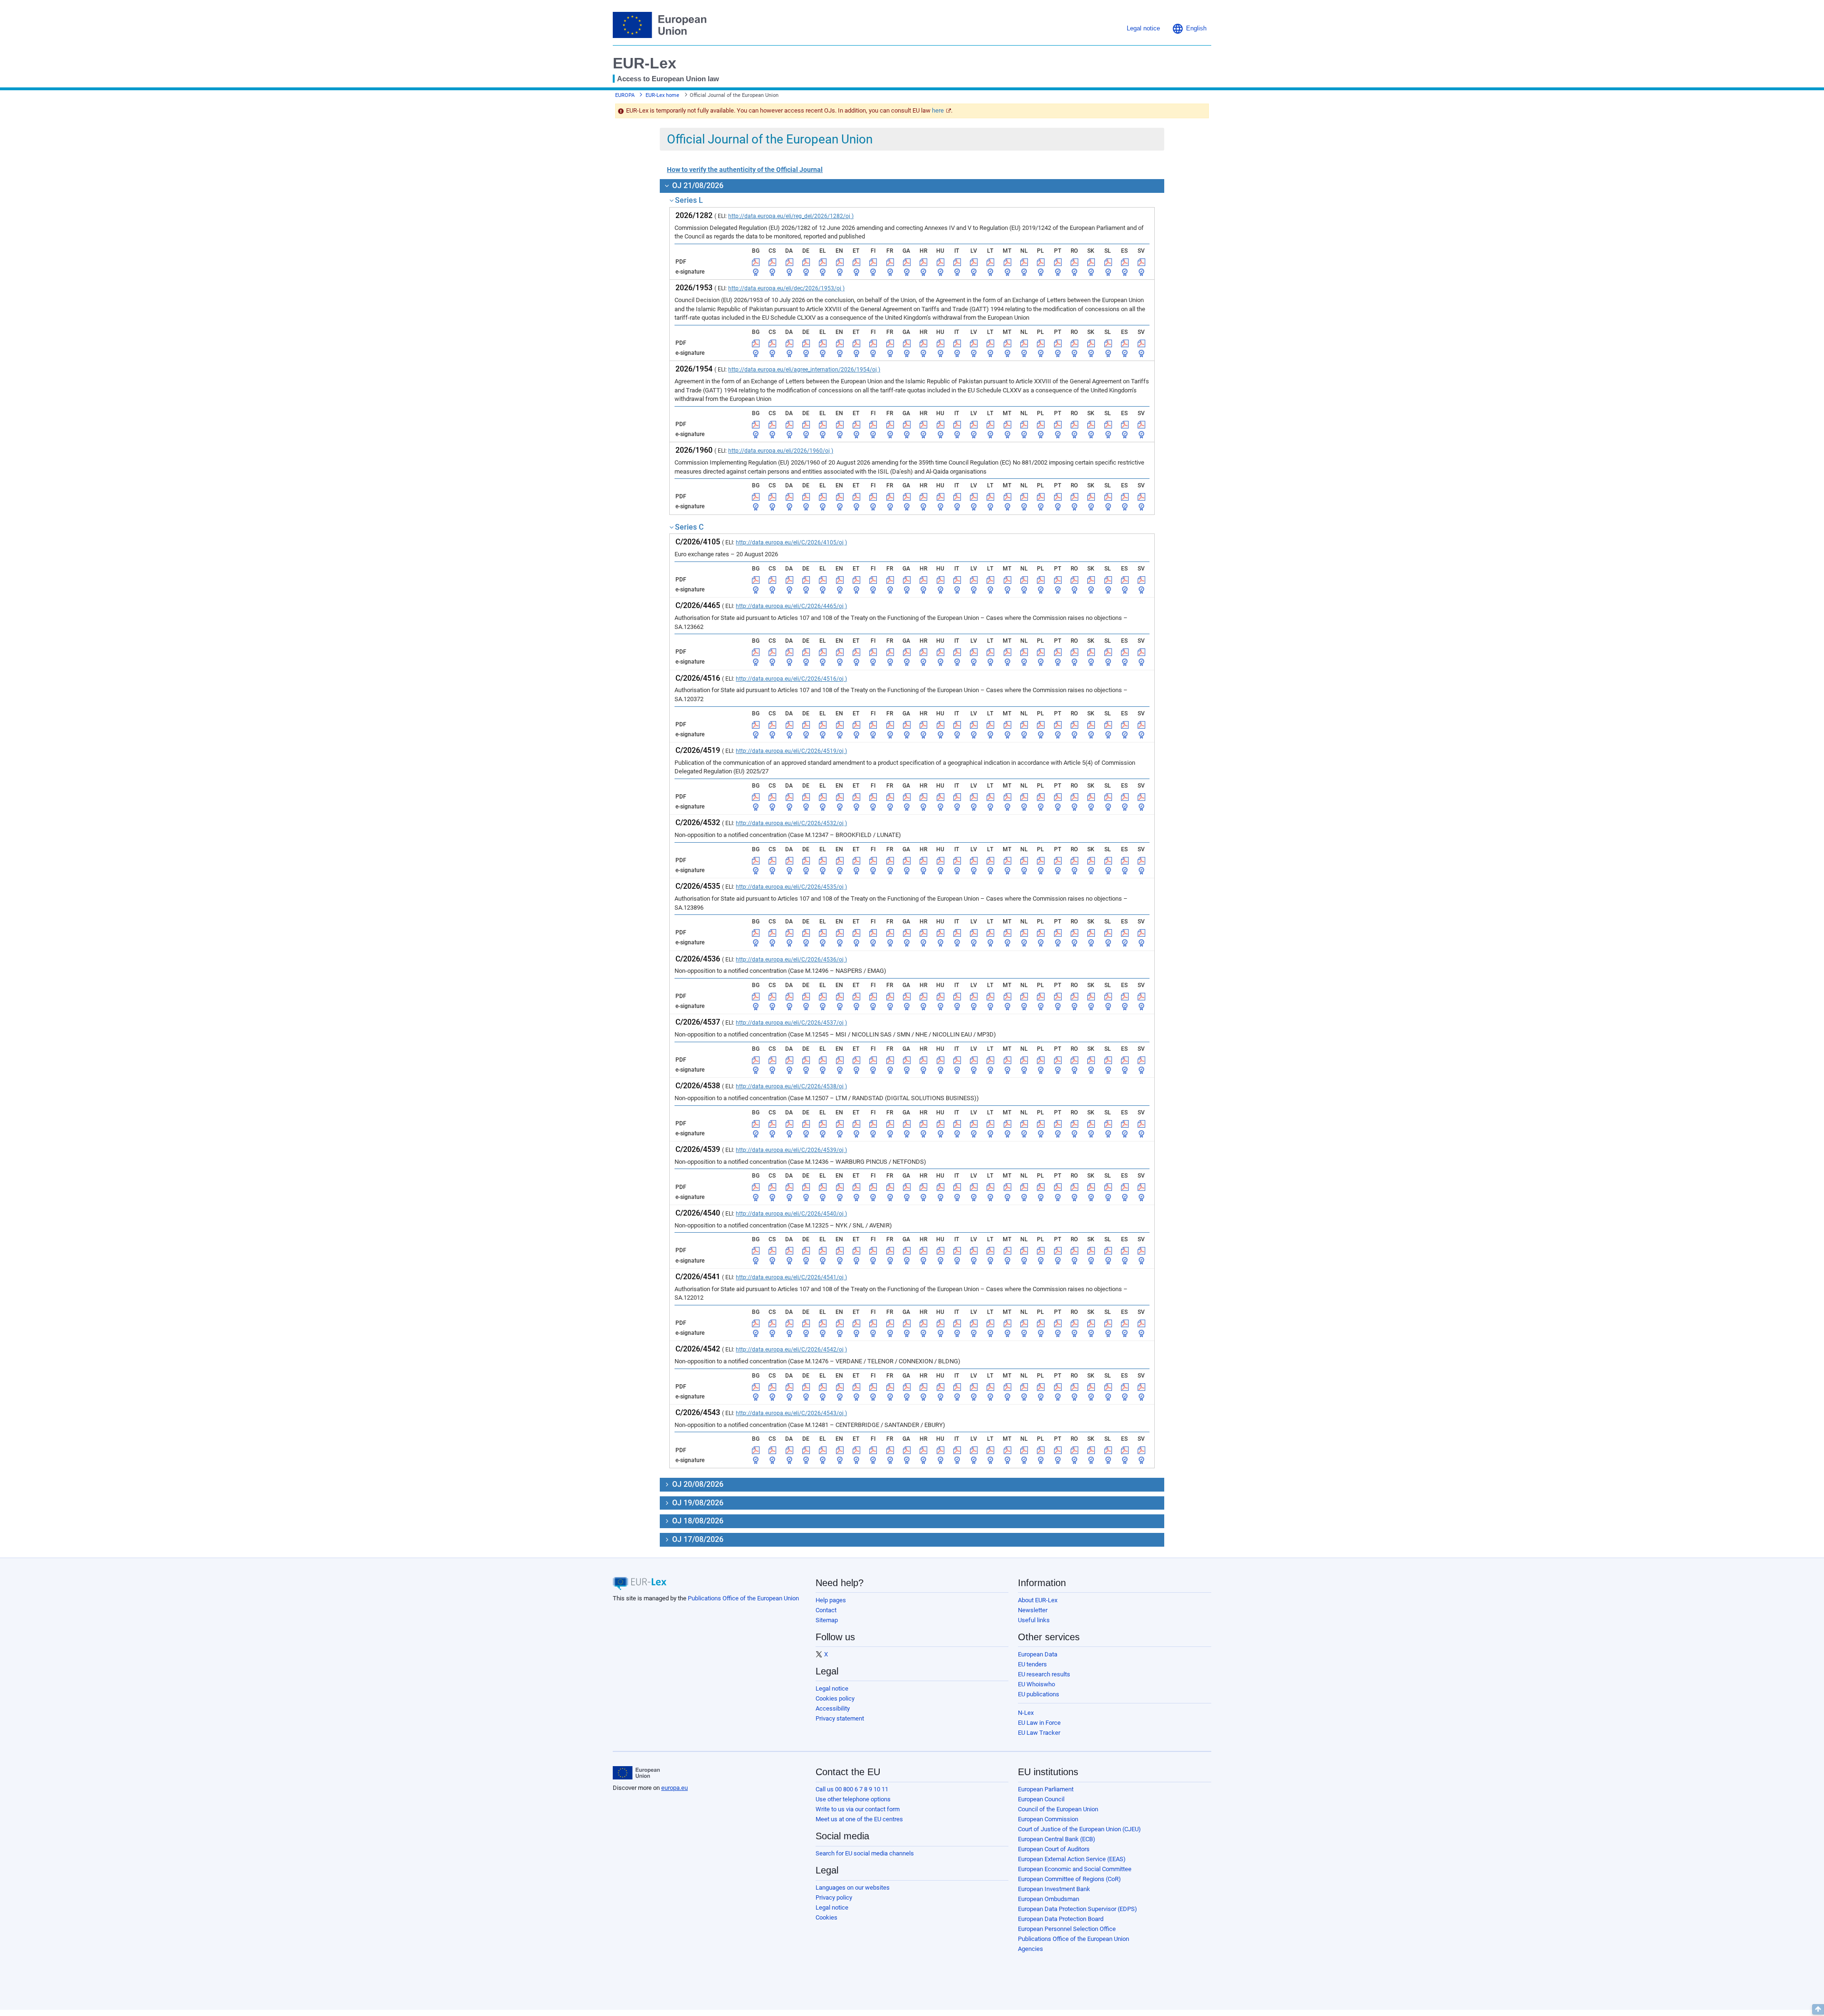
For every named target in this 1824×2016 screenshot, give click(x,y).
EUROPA (625, 95)
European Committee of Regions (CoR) (1069, 1879)
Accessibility (833, 1708)
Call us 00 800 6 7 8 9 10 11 (852, 1789)
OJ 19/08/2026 (697, 1503)
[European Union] (636, 1773)
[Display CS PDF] (772, 262)
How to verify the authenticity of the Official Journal (745, 170)
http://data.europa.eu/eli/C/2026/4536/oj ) (791, 960)
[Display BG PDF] (756, 262)
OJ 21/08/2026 (697, 185)
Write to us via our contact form (858, 1809)
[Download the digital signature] (756, 272)
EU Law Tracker (1039, 1733)
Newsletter (1033, 1610)
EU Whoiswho (1036, 1684)
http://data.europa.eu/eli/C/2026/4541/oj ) (791, 1277)
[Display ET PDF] (856, 262)
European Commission (1048, 1819)
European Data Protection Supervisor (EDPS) (1078, 1909)
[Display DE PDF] (806, 262)
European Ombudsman (1049, 1899)
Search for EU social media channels (865, 1853)
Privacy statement (840, 1718)
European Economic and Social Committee (1075, 1869)
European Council (1041, 1799)
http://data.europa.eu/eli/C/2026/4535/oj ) (791, 887)
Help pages (831, 1600)
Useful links (1034, 1620)
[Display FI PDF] (873, 262)
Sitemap (827, 1620)
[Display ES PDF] (1125, 262)
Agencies (1031, 1949)
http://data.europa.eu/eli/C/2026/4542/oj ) (791, 1350)
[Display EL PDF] (823, 262)
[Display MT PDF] (1007, 262)
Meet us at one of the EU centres (859, 1819)
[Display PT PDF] (1058, 262)
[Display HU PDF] (940, 262)
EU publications (1039, 1694)
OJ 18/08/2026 (697, 1521)
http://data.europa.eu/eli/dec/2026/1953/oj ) (786, 288)
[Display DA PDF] (789, 262)
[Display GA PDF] (907, 262)
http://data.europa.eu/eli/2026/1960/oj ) (781, 451)
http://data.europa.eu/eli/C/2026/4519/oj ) (791, 751)
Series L (689, 200)
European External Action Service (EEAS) (1072, 1859)
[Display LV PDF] (974, 262)
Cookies (826, 1917)
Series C (689, 527)
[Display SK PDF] (1091, 262)
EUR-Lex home (662, 95)
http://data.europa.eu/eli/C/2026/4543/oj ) (791, 1413)
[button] (1189, 29)
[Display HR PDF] (923, 262)
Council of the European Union (1058, 1809)
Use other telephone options (853, 1799)
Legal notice (832, 1688)
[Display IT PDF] (957, 262)
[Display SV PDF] (1141, 262)
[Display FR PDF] (890, 262)
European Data (1038, 1654)
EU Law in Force (1039, 1723)
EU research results (1044, 1674)
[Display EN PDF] (840, 262)
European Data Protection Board (1061, 1919)
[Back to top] (1818, 2009)
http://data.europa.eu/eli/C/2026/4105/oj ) (791, 542)
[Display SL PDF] (1108, 262)
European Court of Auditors (1054, 1849)
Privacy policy (834, 1897)
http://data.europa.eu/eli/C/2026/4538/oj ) (791, 1086)
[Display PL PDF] (1041, 262)
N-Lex (1026, 1713)
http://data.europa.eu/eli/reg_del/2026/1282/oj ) (791, 216)
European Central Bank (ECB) (1057, 1839)
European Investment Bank (1054, 1889)
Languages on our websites (853, 1888)
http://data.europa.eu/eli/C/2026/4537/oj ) (791, 1023)
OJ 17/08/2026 (697, 1539)
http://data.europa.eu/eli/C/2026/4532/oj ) (791, 823)
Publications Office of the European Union (743, 1598)
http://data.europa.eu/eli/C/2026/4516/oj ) (791, 679)
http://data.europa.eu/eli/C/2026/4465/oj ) (791, 606)
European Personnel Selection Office (1067, 1929)
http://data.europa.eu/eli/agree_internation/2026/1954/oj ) (804, 370)
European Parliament (1046, 1789)
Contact (826, 1610)
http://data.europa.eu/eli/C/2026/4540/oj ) (791, 1214)
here (938, 110)
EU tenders (1032, 1664)
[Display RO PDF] (1074, 262)
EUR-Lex (645, 63)
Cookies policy (835, 1698)
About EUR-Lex (1038, 1600)
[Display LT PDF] (990, 262)
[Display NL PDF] (1024, 262)
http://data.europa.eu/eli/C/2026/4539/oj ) (791, 1150)
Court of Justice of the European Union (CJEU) (1079, 1829)
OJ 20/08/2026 (697, 1484)
